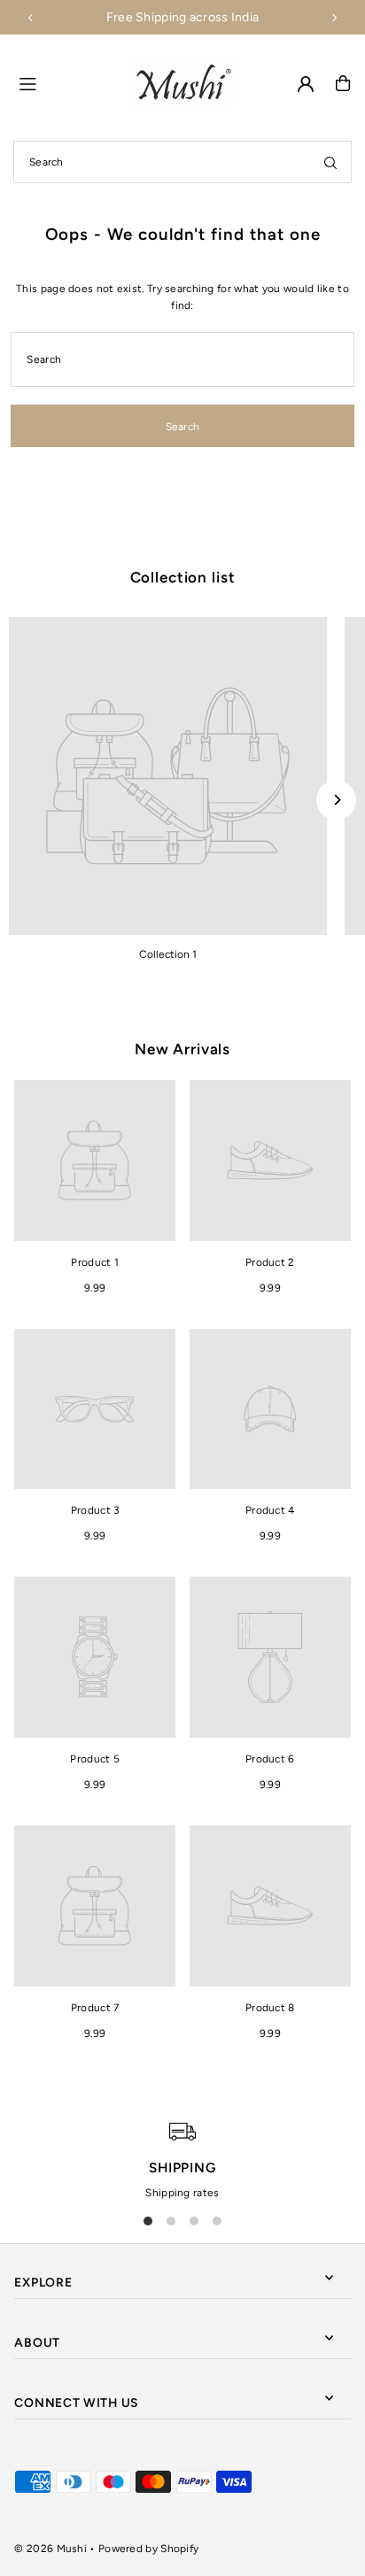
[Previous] (31, 18)
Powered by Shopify (148, 2549)
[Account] (306, 84)
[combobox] (182, 162)
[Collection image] (168, 776)
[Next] (334, 18)
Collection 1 (168, 954)
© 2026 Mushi (50, 2549)
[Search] (330, 162)
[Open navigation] (65, 82)
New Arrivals (182, 1049)
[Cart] (343, 83)
